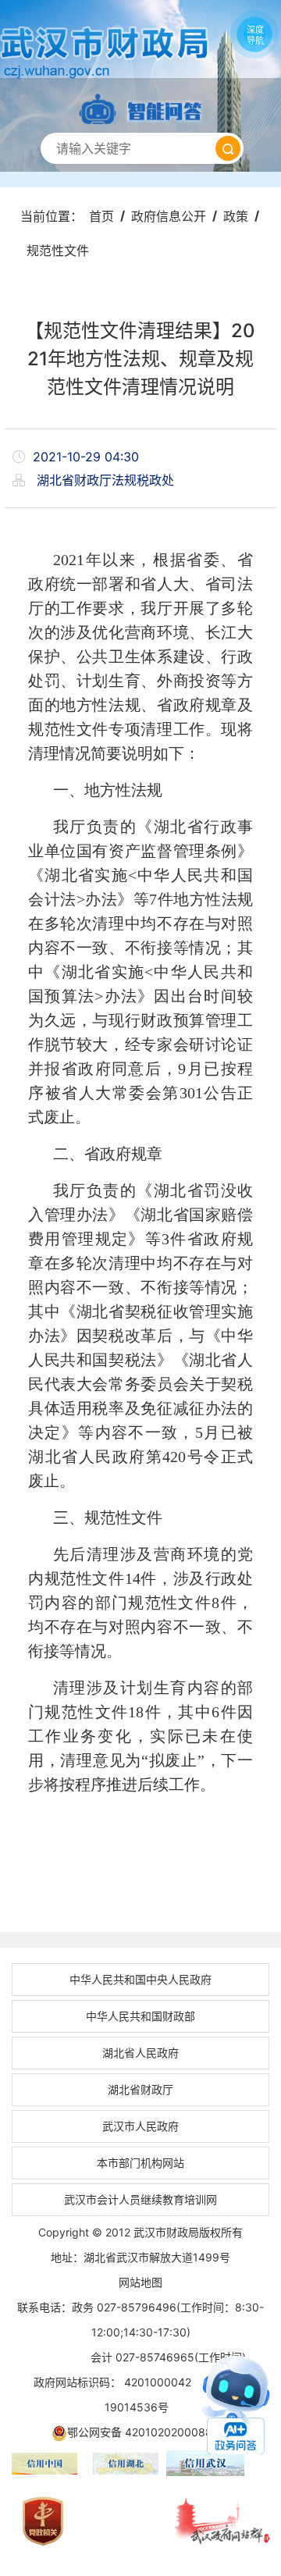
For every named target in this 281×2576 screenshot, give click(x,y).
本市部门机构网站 (140, 2163)
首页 (101, 216)
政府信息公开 (169, 216)
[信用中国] (44, 2464)
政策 (236, 216)
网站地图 (140, 2282)
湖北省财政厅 (140, 2089)
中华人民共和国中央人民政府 (140, 1979)
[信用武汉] (222, 2463)
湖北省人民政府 (140, 2053)
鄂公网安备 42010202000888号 (149, 2432)
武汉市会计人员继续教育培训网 (140, 2199)
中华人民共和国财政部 (140, 2016)
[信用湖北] (126, 2464)
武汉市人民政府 (140, 2126)
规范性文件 (58, 251)
